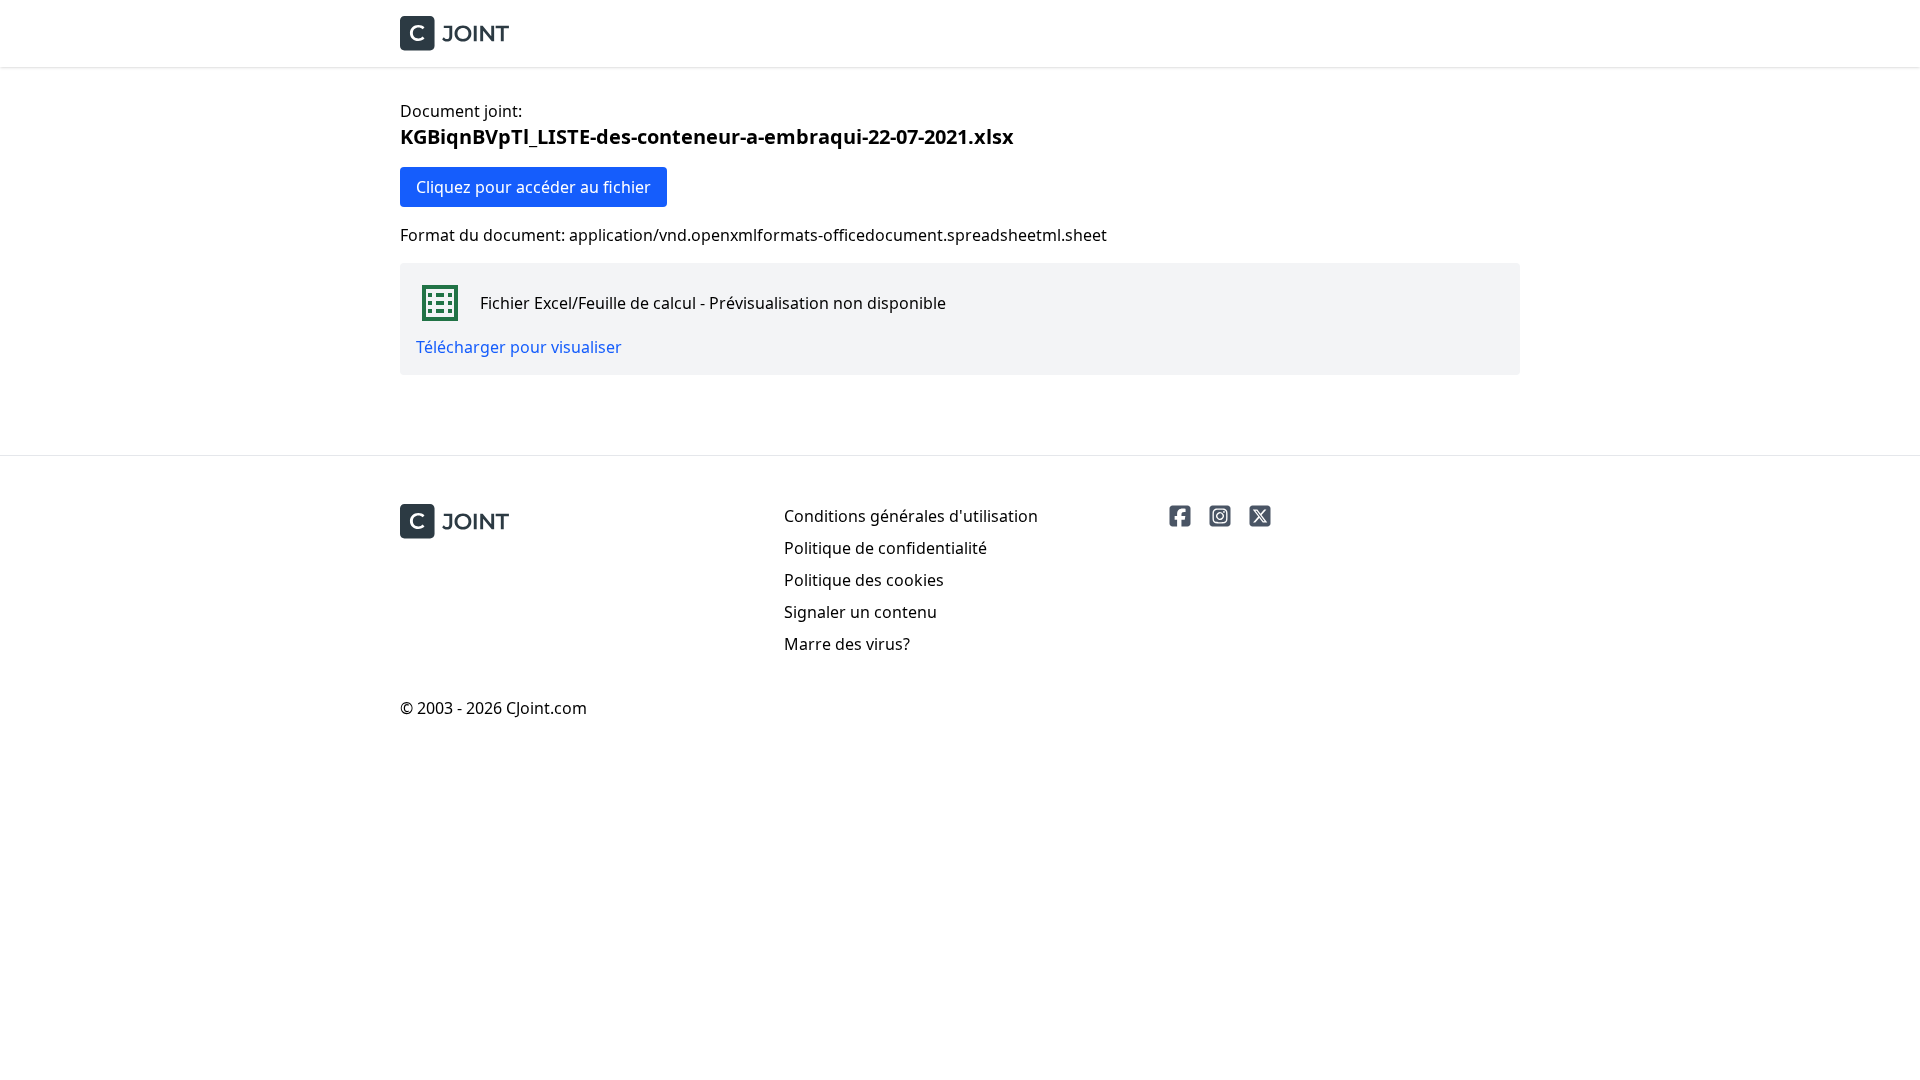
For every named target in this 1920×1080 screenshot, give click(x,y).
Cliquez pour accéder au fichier (533, 187)
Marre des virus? (847, 644)
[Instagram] (1220, 516)
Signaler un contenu (860, 612)
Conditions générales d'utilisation (911, 516)
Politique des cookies (864, 580)
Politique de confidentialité (885, 548)
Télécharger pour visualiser (519, 347)
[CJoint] (454, 521)
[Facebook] (1180, 516)
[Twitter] (1260, 516)
